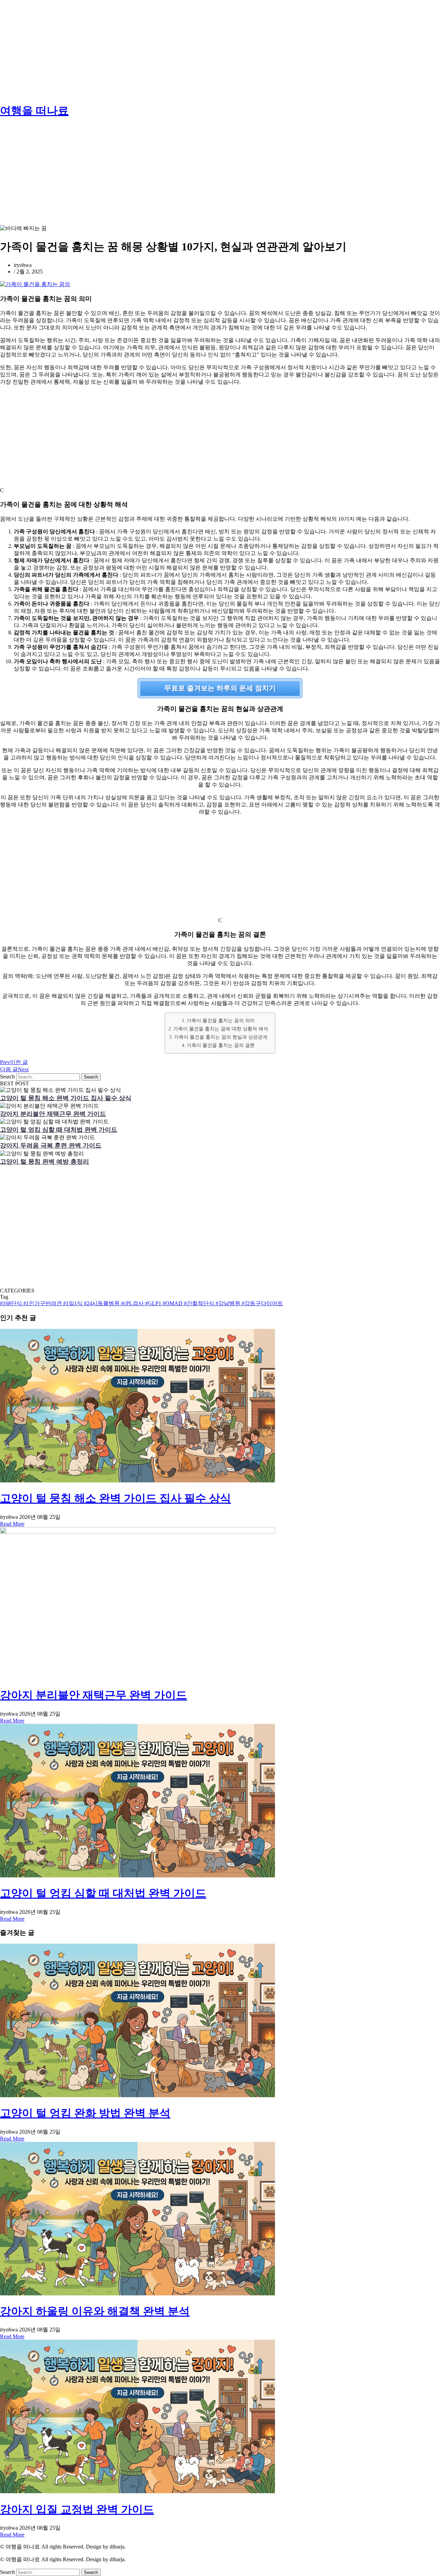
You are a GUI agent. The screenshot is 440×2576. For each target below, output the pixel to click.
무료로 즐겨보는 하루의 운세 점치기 (220, 688)
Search (7, 1077)
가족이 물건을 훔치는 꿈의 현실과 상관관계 (221, 1037)
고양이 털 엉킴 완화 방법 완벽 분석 (85, 2113)
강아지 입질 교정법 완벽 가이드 (77, 2509)
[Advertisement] (206, 48)
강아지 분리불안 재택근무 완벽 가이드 (53, 1114)
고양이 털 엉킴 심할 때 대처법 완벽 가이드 (59, 1130)
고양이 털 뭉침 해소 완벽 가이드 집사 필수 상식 (66, 1098)
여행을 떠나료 (34, 111)
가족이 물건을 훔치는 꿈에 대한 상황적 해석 (221, 1029)
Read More (12, 1524)
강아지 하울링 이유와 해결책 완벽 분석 (95, 2311)
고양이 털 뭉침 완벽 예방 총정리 (45, 1162)
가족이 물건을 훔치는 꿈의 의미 (221, 1020)
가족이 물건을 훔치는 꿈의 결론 (221, 1045)
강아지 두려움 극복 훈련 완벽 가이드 (51, 1145)
